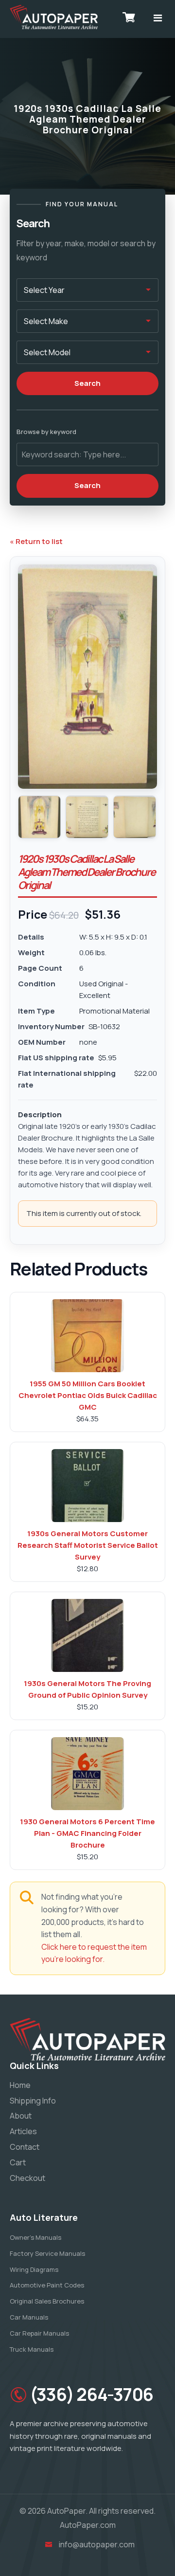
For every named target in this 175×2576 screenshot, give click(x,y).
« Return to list (36, 541)
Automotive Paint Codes (47, 2285)
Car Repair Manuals (39, 2333)
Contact (25, 2147)
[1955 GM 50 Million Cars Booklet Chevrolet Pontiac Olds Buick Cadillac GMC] (87, 1336)
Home (20, 2085)
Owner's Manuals (35, 2237)
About (21, 2116)
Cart (18, 2162)
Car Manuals (29, 2317)
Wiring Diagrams (34, 2269)
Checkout (27, 2178)
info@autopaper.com (97, 2544)
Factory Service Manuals (47, 2253)
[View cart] (129, 17)
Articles (23, 2131)
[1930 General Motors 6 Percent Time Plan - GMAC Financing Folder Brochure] (87, 1774)
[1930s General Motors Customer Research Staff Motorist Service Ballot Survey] (87, 1486)
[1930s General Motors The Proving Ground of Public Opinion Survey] (87, 1635)
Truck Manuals (32, 2349)
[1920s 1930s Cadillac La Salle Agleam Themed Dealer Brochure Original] (39, 817)
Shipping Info (33, 2101)
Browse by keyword (46, 432)
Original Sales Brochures (47, 2301)
